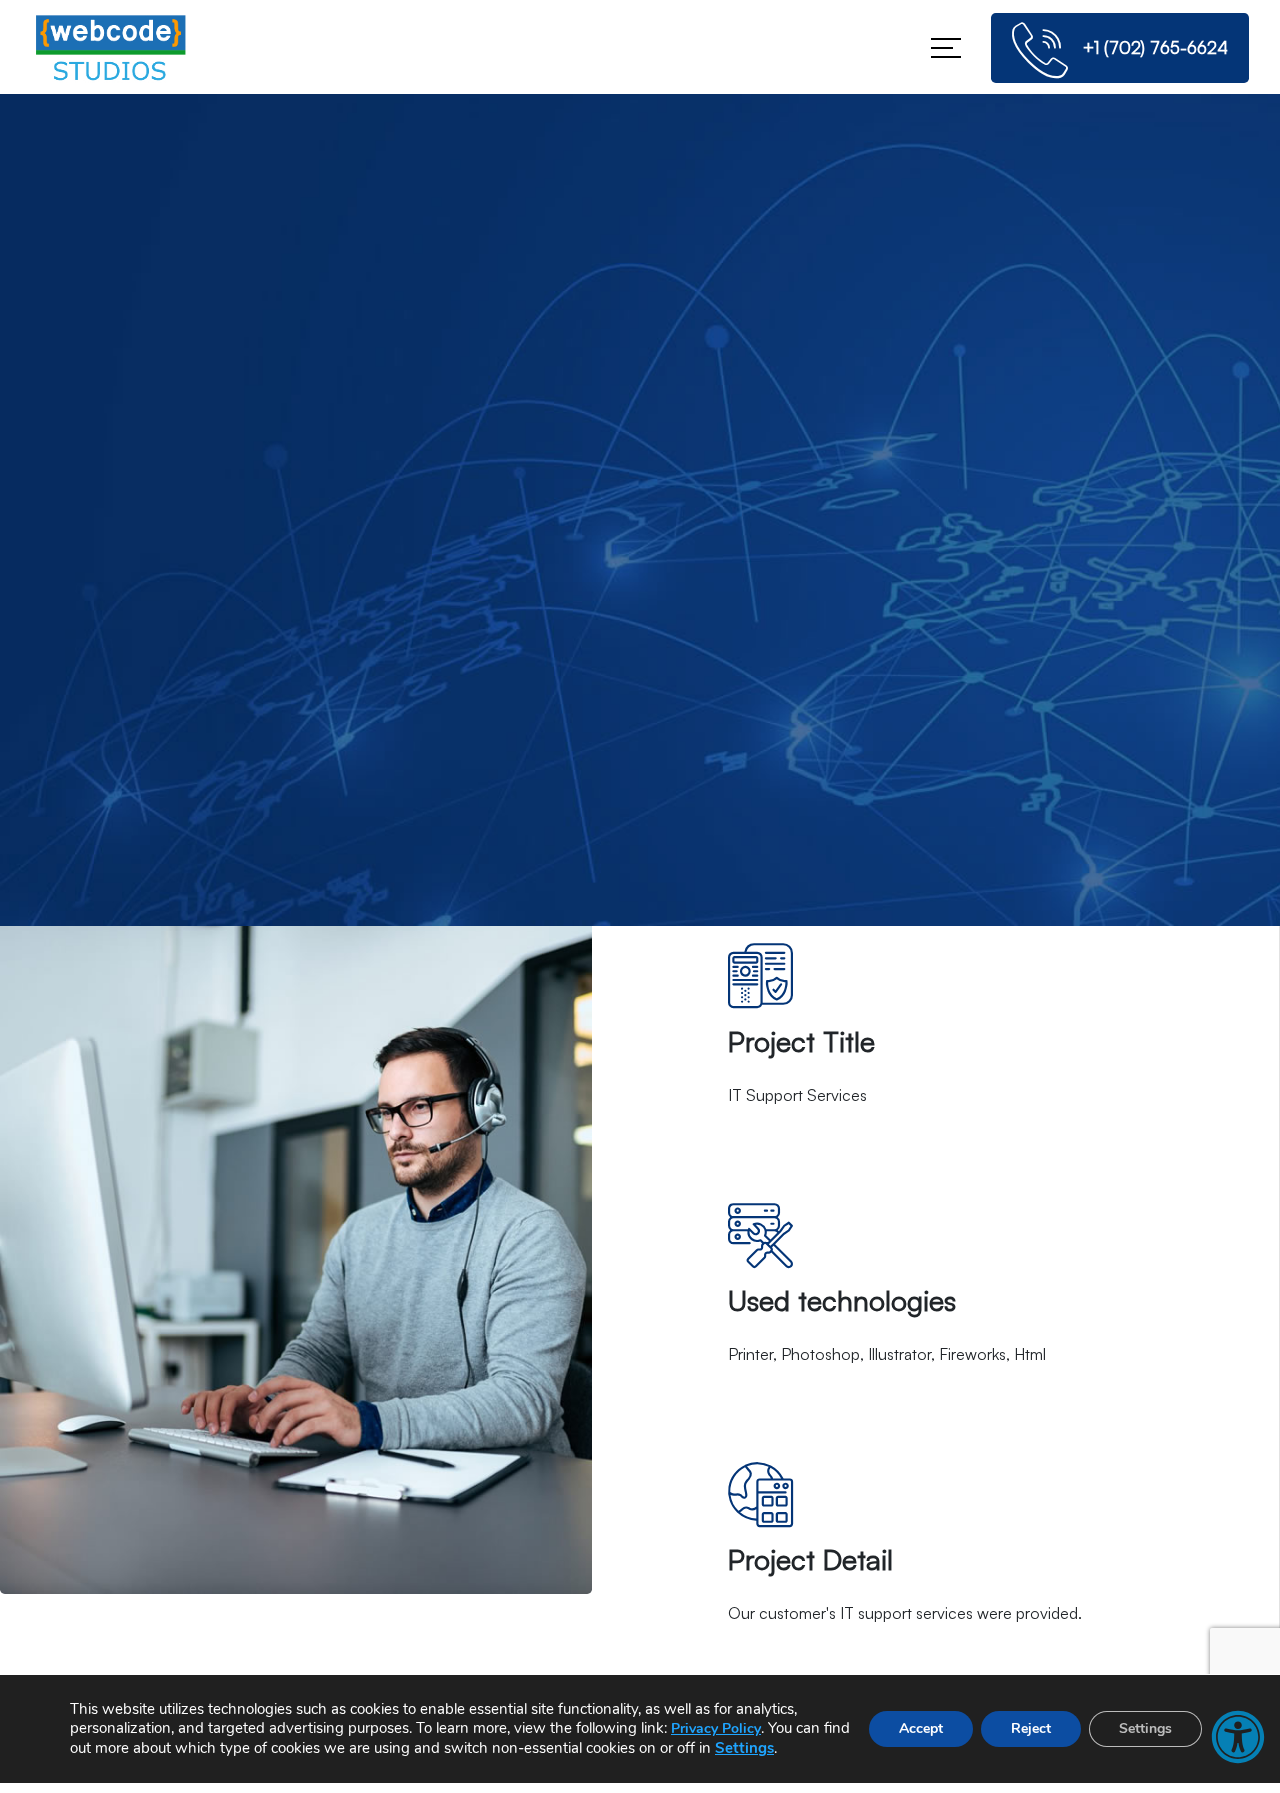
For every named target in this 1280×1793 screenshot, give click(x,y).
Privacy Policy (716, 1728)
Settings (744, 1748)
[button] (1238, 1737)
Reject (1031, 1728)
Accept (921, 1728)
